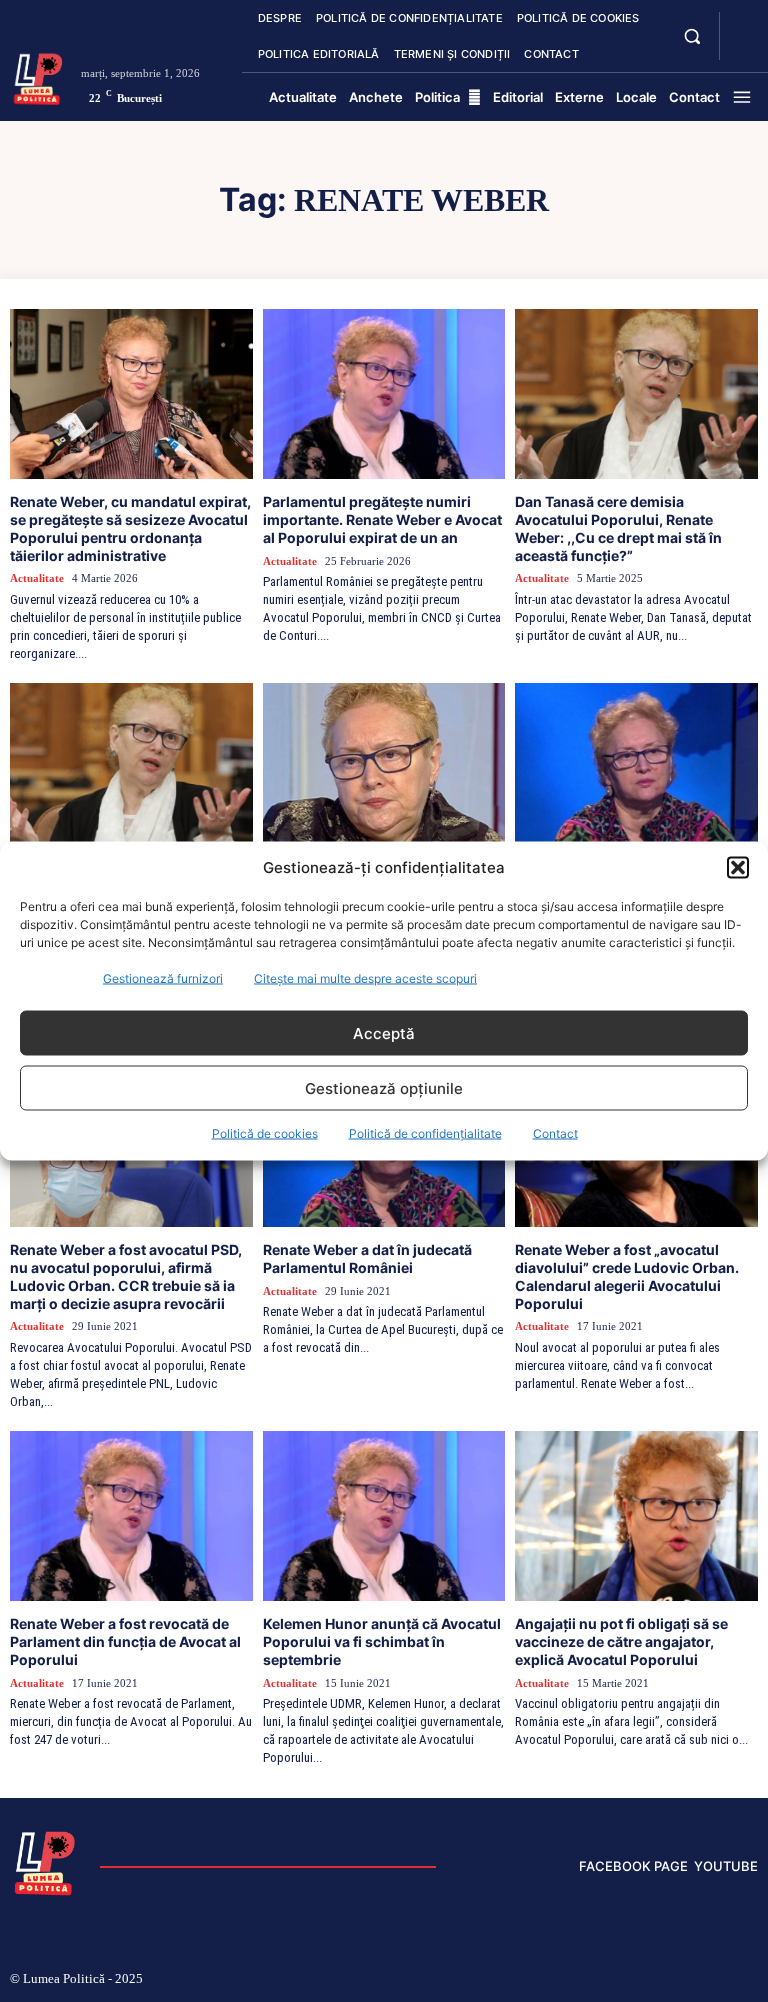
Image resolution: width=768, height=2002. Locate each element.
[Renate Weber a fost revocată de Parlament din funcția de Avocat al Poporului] (131, 1516)
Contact (555, 1133)
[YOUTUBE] (742, 48)
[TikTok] (625, 1980)
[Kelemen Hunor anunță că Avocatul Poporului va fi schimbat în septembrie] (384, 1516)
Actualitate (37, 578)
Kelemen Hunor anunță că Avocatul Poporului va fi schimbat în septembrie (382, 1641)
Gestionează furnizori (163, 978)
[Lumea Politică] (38, 77)
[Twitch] (657, 1980)
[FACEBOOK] (742, 24)
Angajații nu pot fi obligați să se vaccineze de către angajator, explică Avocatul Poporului (621, 1641)
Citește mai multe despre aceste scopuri (365, 978)
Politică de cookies (265, 1133)
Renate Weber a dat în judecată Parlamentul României (367, 1258)
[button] (738, 867)
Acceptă (384, 1032)
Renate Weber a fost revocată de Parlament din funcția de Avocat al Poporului (125, 1641)
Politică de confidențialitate (425, 1133)
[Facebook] (560, 1980)
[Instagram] (592, 1980)
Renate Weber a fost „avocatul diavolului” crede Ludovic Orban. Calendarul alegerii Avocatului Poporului (627, 1276)
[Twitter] (690, 1980)
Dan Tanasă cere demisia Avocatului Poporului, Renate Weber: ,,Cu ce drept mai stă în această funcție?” (618, 528)
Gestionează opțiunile (384, 1087)
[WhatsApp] (722, 1980)
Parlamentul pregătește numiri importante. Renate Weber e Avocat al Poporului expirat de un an (382, 519)
